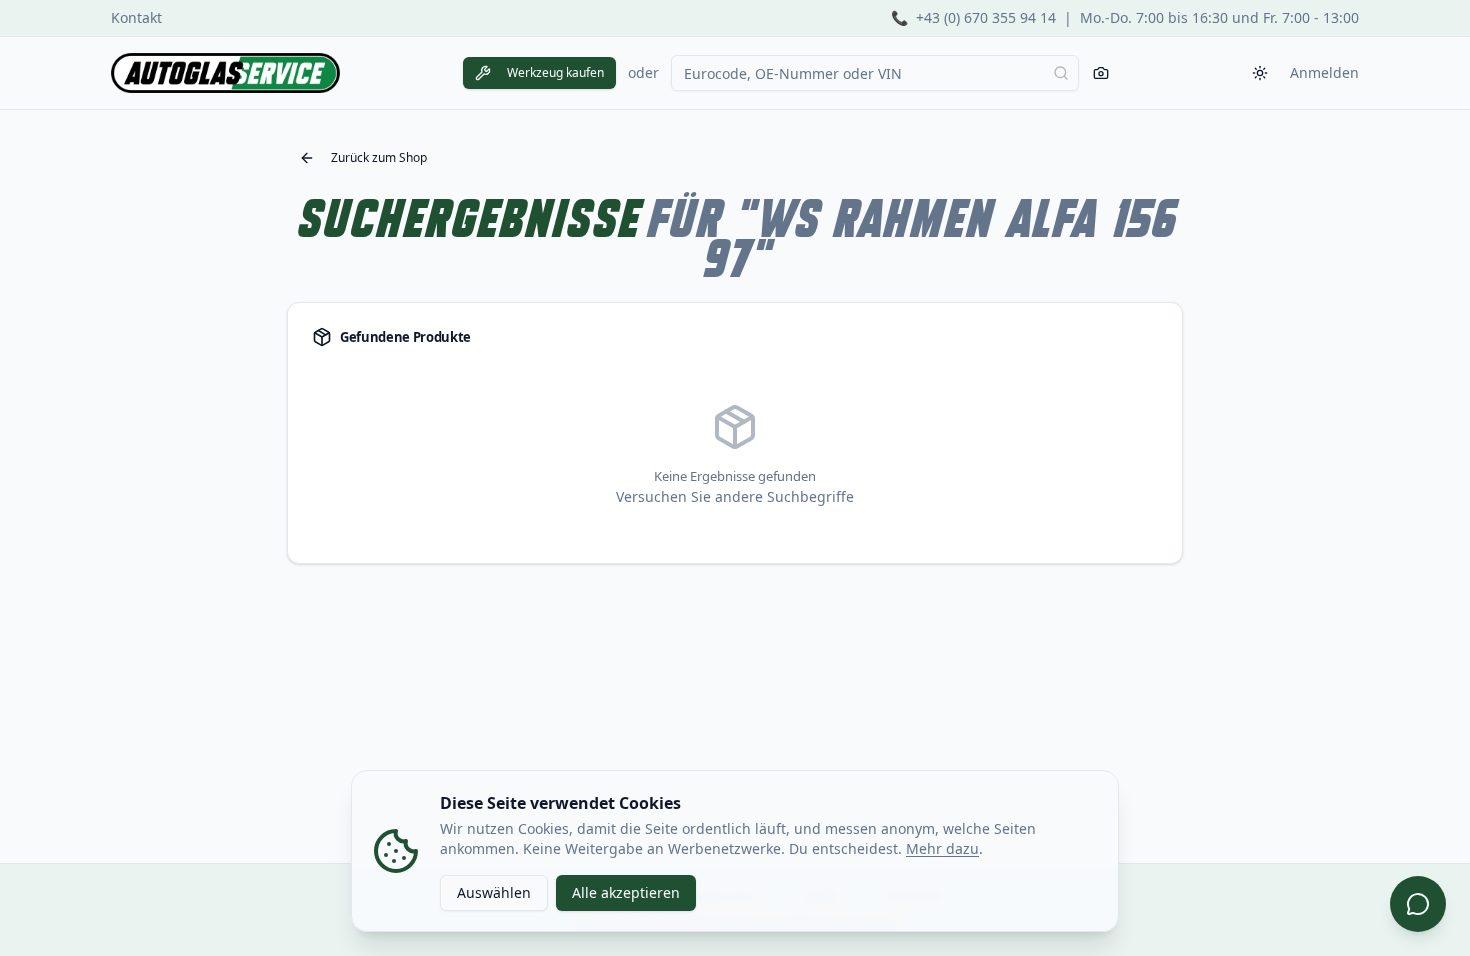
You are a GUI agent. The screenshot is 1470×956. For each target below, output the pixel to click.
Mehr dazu (942, 848)
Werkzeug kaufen (555, 72)
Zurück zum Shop (379, 157)
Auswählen (494, 892)
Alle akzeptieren (626, 892)
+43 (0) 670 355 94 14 (986, 17)
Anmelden (1324, 72)
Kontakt (136, 17)
